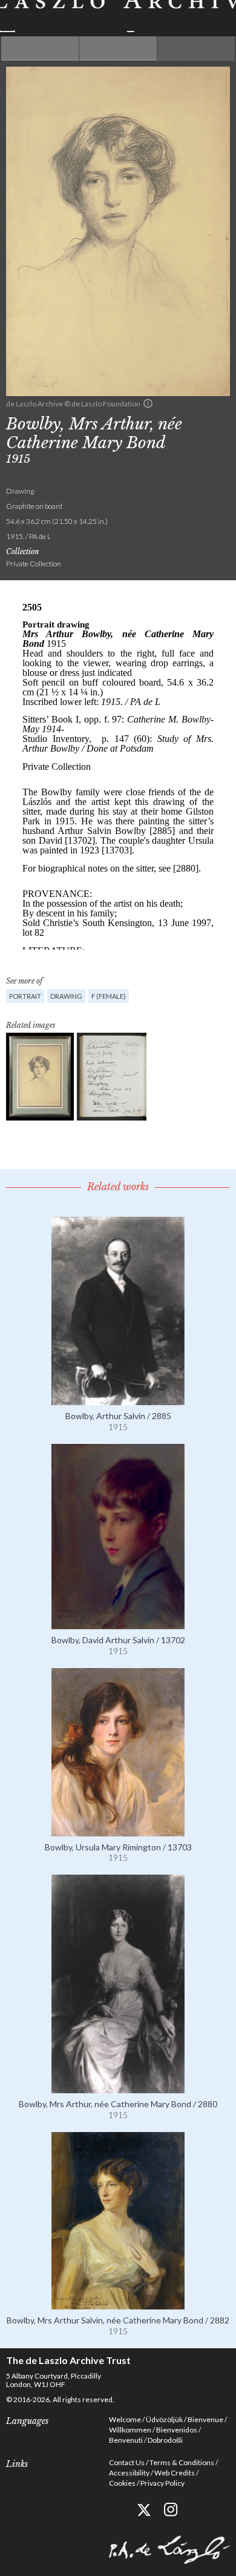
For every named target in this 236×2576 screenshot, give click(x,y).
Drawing (66, 996)
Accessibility (129, 2473)
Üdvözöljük (164, 2419)
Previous (40, 48)
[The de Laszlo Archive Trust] (118, 16)
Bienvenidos (177, 2430)
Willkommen (130, 2430)
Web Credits (175, 2473)
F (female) (109, 996)
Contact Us (127, 2462)
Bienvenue (205, 2419)
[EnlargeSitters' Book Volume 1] (112, 1077)
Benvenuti (126, 2440)
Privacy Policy (162, 2483)
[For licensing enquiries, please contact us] (148, 403)
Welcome (125, 2419)
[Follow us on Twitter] (144, 2510)
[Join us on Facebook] (116, 2510)
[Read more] (118, 1400)
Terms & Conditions (182, 2462)
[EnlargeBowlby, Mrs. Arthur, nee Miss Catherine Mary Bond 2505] (40, 1077)
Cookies (122, 2483)
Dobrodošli (165, 2440)
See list (118, 48)
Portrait (25, 996)
